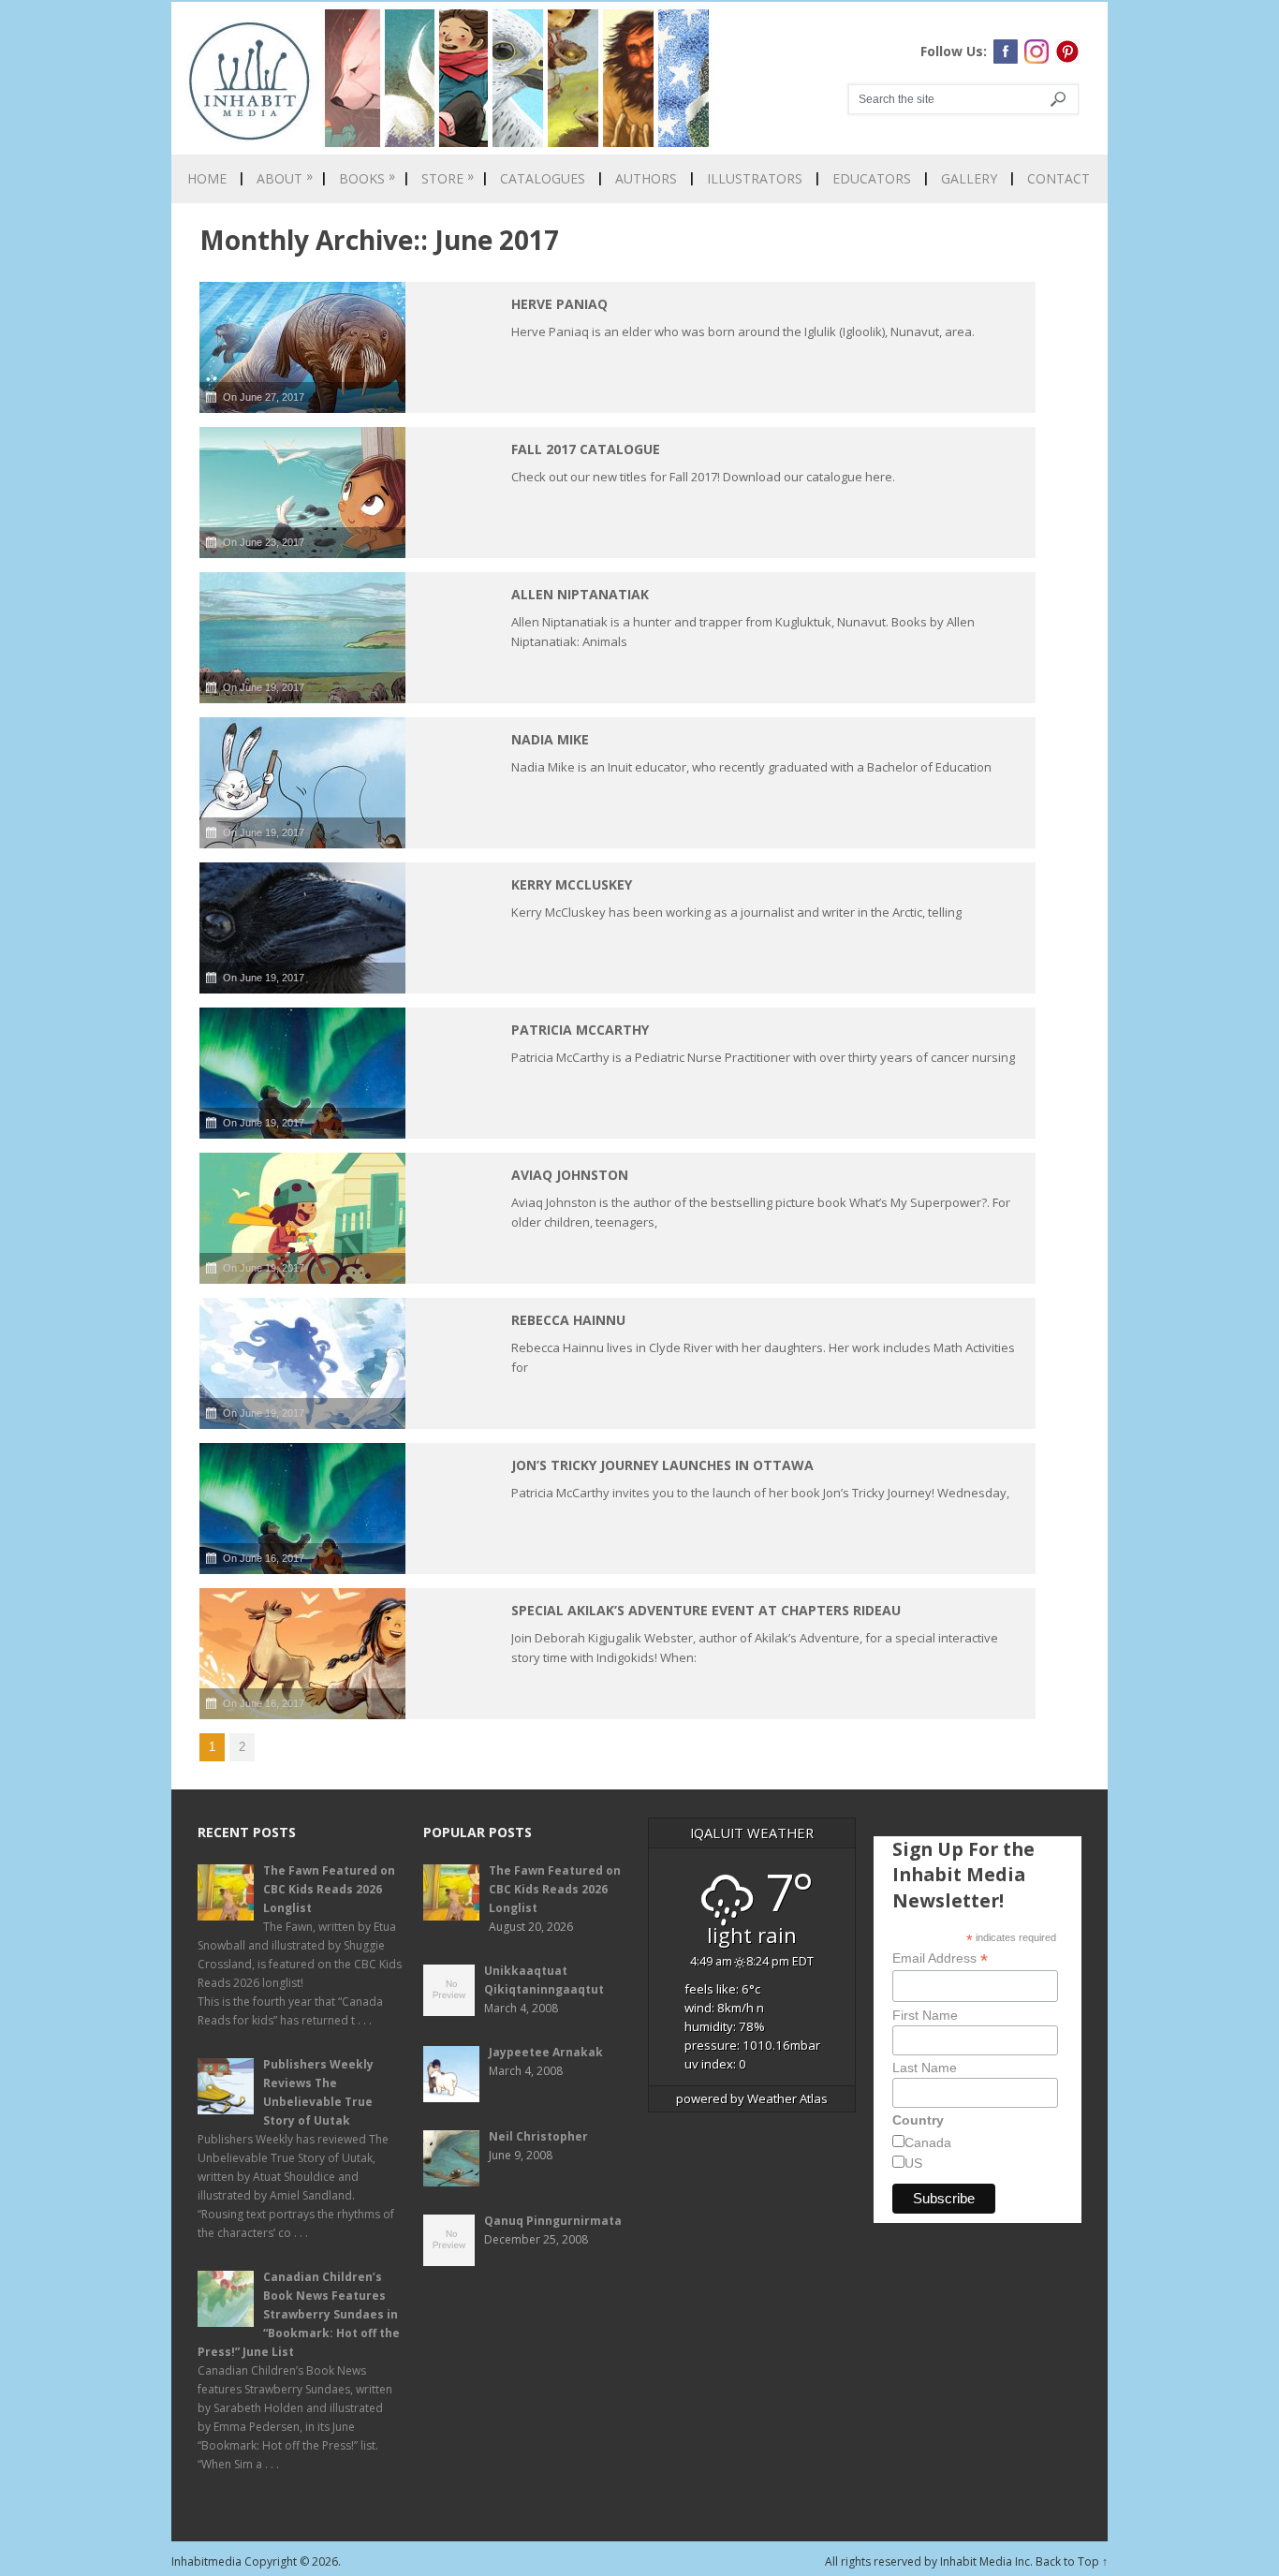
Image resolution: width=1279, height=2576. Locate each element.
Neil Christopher (538, 2136)
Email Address (940, 1958)
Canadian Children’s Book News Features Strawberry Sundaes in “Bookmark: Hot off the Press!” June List (299, 2314)
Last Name (925, 2068)
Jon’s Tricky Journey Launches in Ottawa (662, 1465)
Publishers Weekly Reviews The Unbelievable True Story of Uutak (318, 2092)
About (285, 179)
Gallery (969, 179)
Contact (1058, 179)
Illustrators (755, 179)
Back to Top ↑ (1072, 2561)
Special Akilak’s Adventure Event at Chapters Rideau (706, 1610)
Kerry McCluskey (572, 884)
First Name (925, 2015)
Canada (928, 2142)
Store (448, 179)
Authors (646, 179)
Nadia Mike (550, 739)
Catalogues (543, 179)
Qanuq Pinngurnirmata (553, 2221)
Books (367, 179)
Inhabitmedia (206, 2561)
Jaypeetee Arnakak (546, 2052)
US (913, 2163)
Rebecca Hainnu (568, 1320)
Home (207, 179)
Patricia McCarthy (580, 1030)
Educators (872, 179)
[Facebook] (1006, 52)
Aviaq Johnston (570, 1175)
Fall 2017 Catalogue (586, 449)
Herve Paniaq (559, 304)
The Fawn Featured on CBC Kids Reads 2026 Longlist (329, 1889)
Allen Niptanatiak (580, 594)
